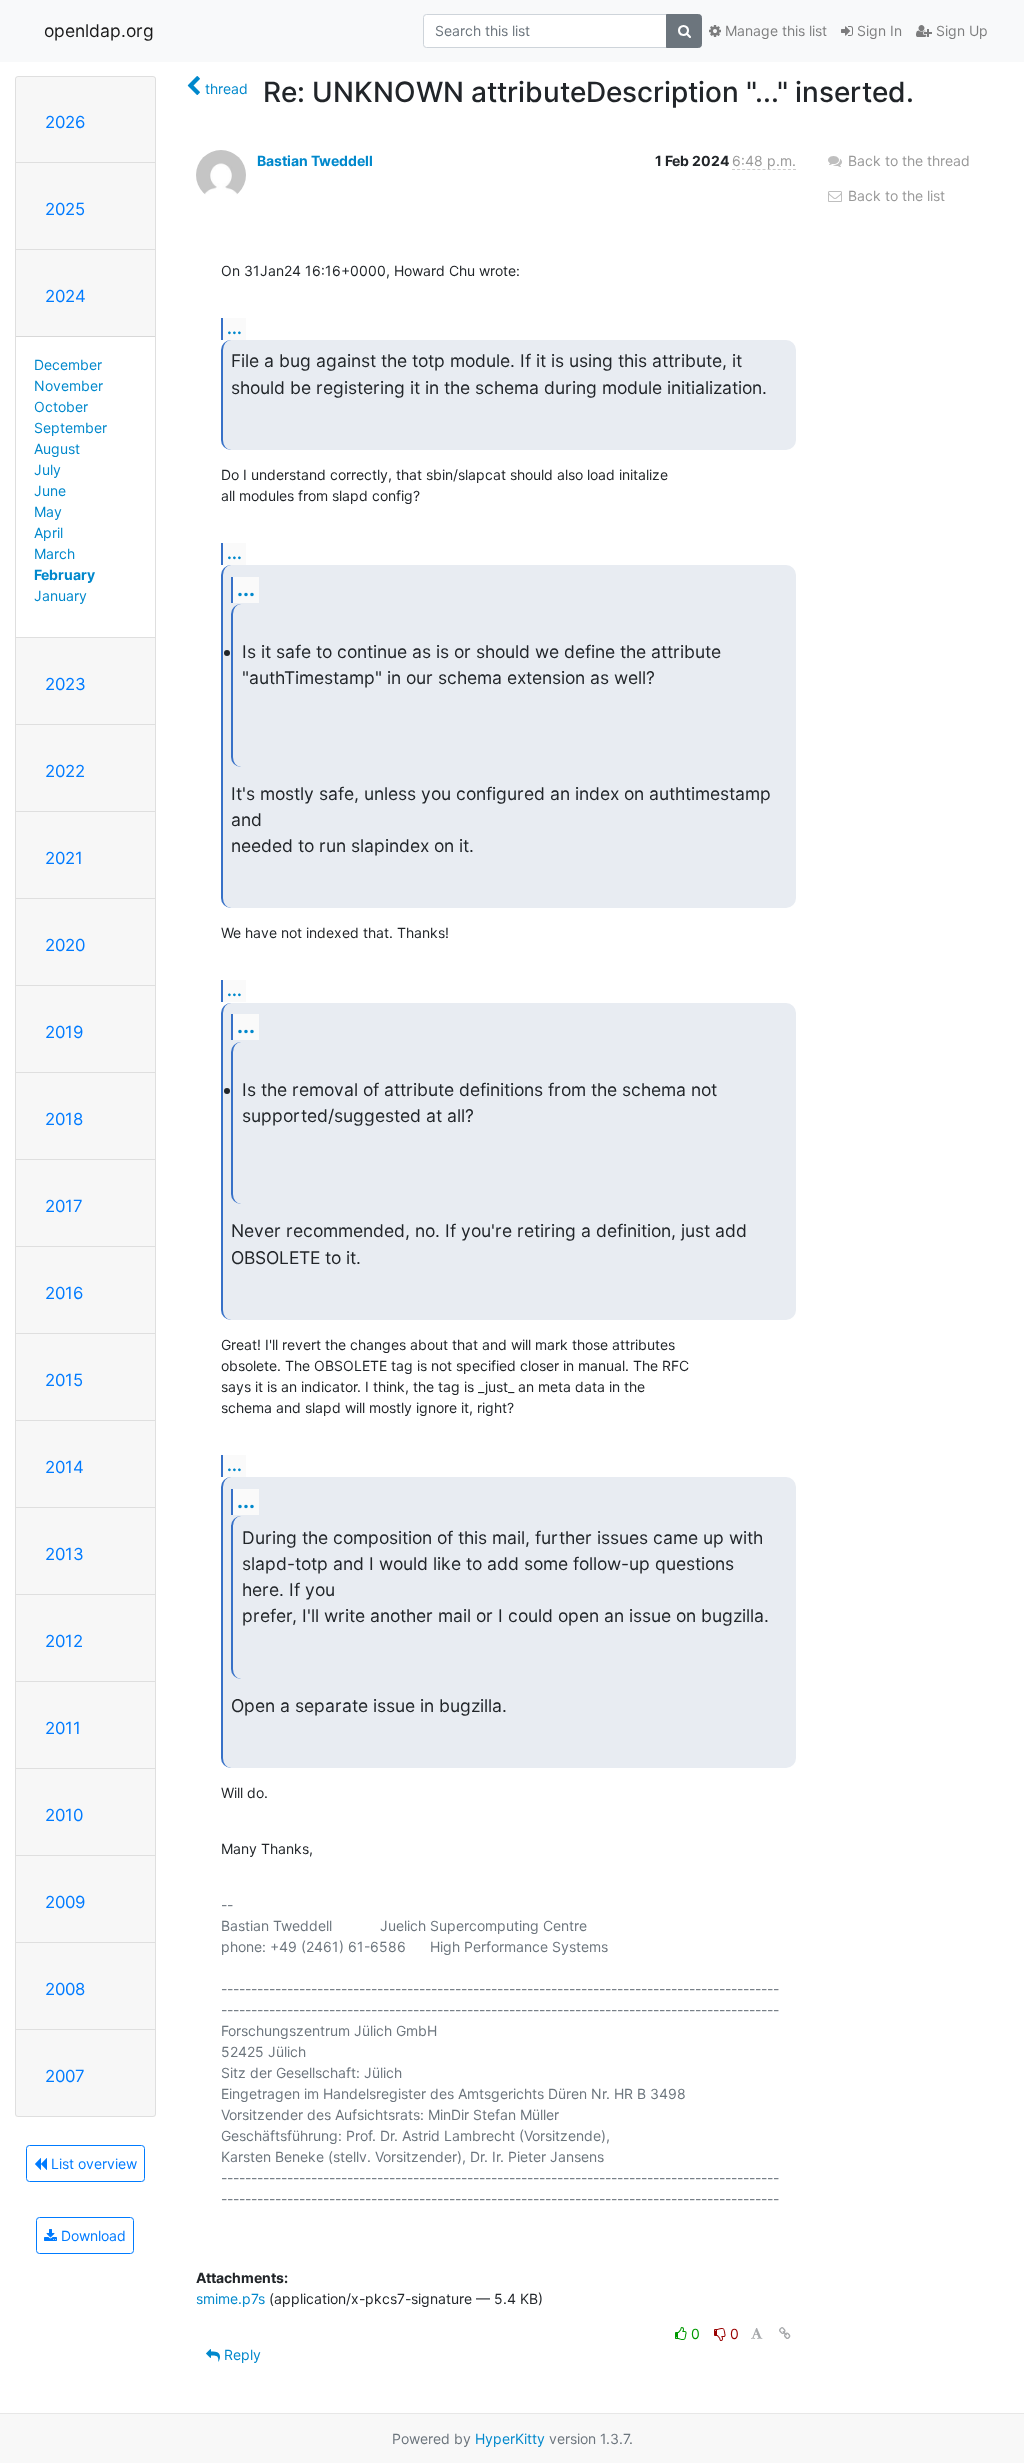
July (47, 469)
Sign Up (960, 30)
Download (91, 2235)
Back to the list (894, 195)
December (68, 364)
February (64, 574)
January (60, 595)
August (57, 448)
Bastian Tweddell (315, 160)
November (68, 385)
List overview (92, 2163)
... (234, 328)
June (50, 490)
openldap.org (99, 30)
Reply (240, 2354)
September (70, 427)
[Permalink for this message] (785, 2333)
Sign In (877, 30)
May (48, 511)
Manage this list (774, 30)
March (54, 553)
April (48, 532)
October (61, 406)
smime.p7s (230, 2298)
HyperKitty (510, 2438)
